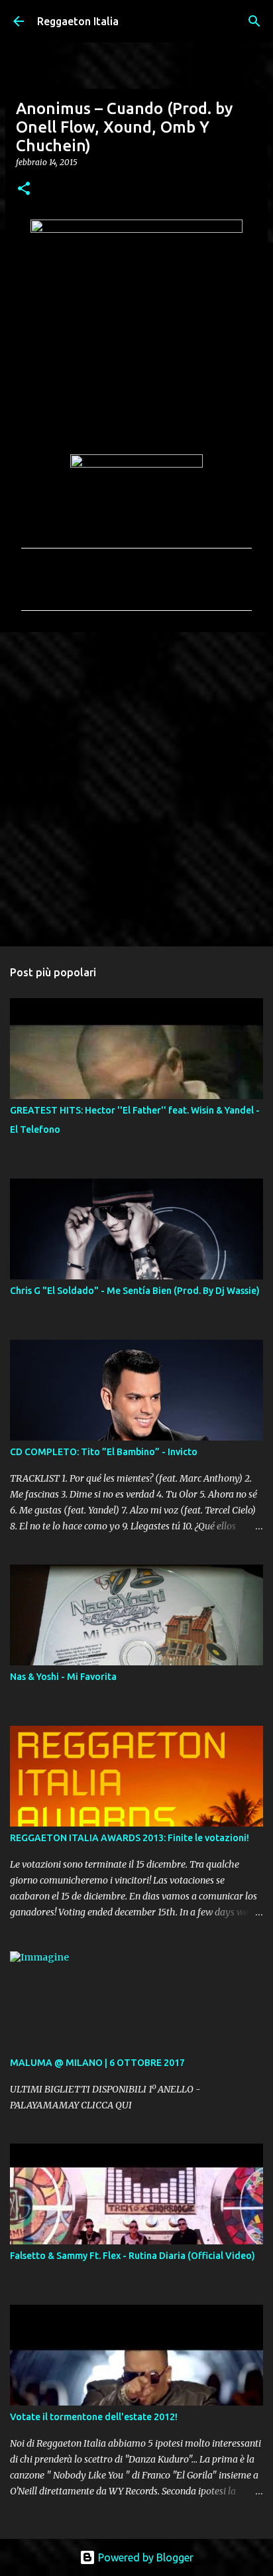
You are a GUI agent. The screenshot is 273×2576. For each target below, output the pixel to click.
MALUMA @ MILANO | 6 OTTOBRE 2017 (97, 2063)
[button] (24, 189)
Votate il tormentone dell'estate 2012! (94, 2417)
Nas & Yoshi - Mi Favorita (63, 1677)
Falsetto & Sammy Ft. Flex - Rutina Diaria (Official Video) (133, 2256)
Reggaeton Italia (78, 21)
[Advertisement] (136, 789)
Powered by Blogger (144, 2557)
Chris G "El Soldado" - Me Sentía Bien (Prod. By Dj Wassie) (135, 1291)
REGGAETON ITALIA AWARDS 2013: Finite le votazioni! (130, 1838)
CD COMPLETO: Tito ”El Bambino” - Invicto (104, 1452)
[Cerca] (254, 21)
